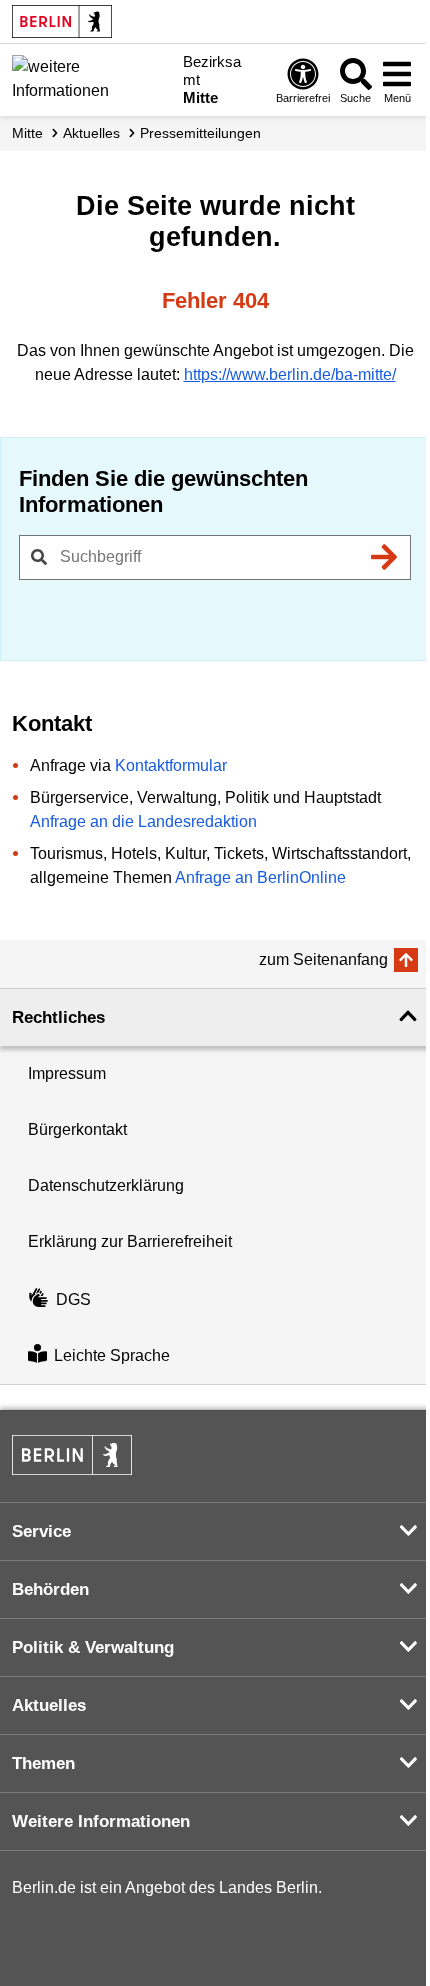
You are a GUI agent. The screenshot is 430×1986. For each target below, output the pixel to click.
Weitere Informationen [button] (101, 1821)
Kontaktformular (171, 765)
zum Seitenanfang (323, 959)
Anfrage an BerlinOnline (260, 877)
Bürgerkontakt (77, 1129)
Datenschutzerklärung (106, 1185)
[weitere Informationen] (92, 78)
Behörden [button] (50, 1589)
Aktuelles (91, 133)
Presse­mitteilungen (200, 133)
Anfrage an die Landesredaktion (143, 821)
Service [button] (41, 1531)
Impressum (67, 1073)
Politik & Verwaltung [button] (93, 1647)
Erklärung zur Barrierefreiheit (130, 1241)
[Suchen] (384, 557)
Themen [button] (43, 1763)
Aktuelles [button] (49, 1705)
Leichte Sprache (112, 1355)
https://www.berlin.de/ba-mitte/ (290, 374)
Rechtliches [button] (58, 1017)
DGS (73, 1299)
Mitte (27, 133)
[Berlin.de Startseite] (62, 21)
